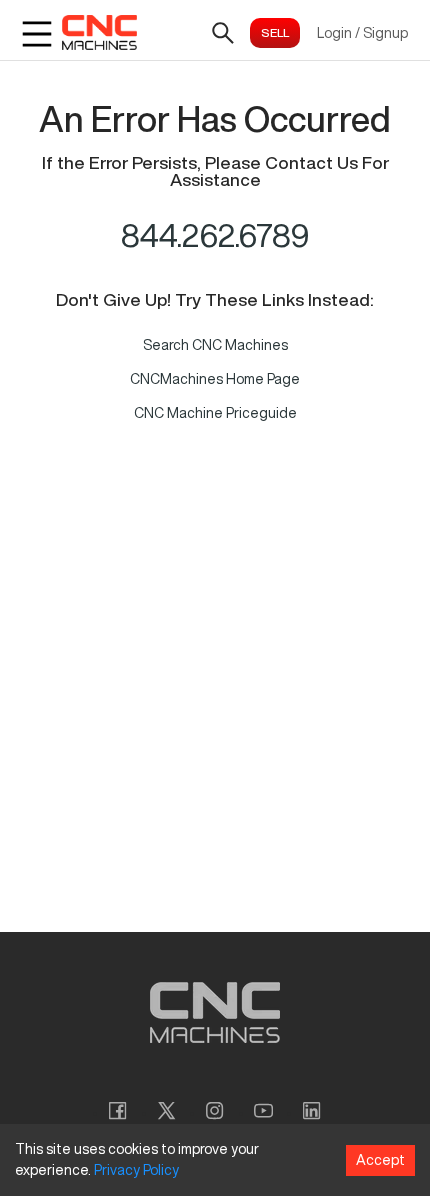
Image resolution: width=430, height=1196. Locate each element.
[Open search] (223, 33)
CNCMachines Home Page (215, 379)
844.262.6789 (215, 235)
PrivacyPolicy (136, 1170)
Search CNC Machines (215, 345)
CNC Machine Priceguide (215, 413)
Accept (380, 1160)
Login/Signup (362, 33)
